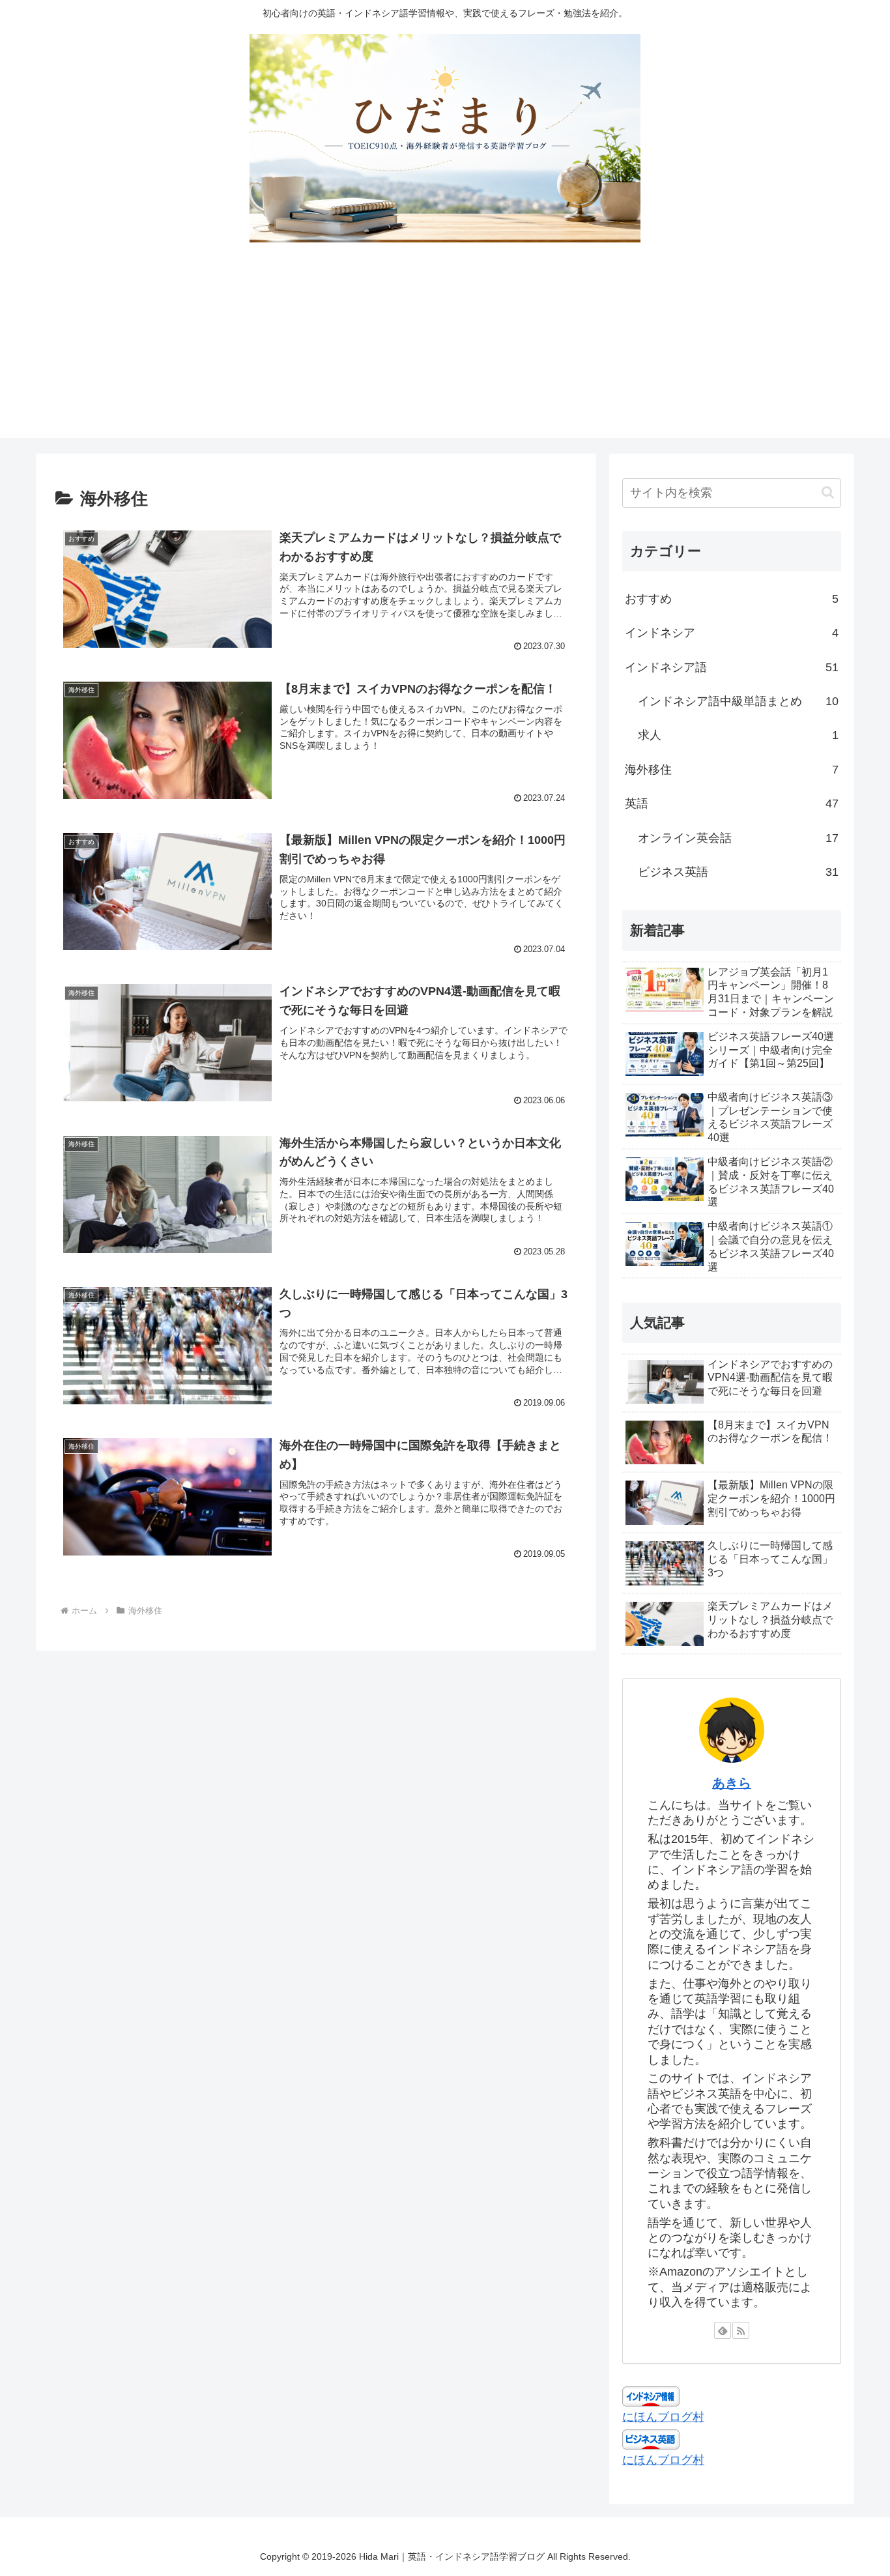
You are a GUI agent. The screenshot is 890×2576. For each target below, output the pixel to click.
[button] (828, 492)
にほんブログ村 (663, 2417)
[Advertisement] (445, 347)
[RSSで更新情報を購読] (741, 2330)
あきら (732, 1783)
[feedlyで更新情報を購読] (723, 2330)
